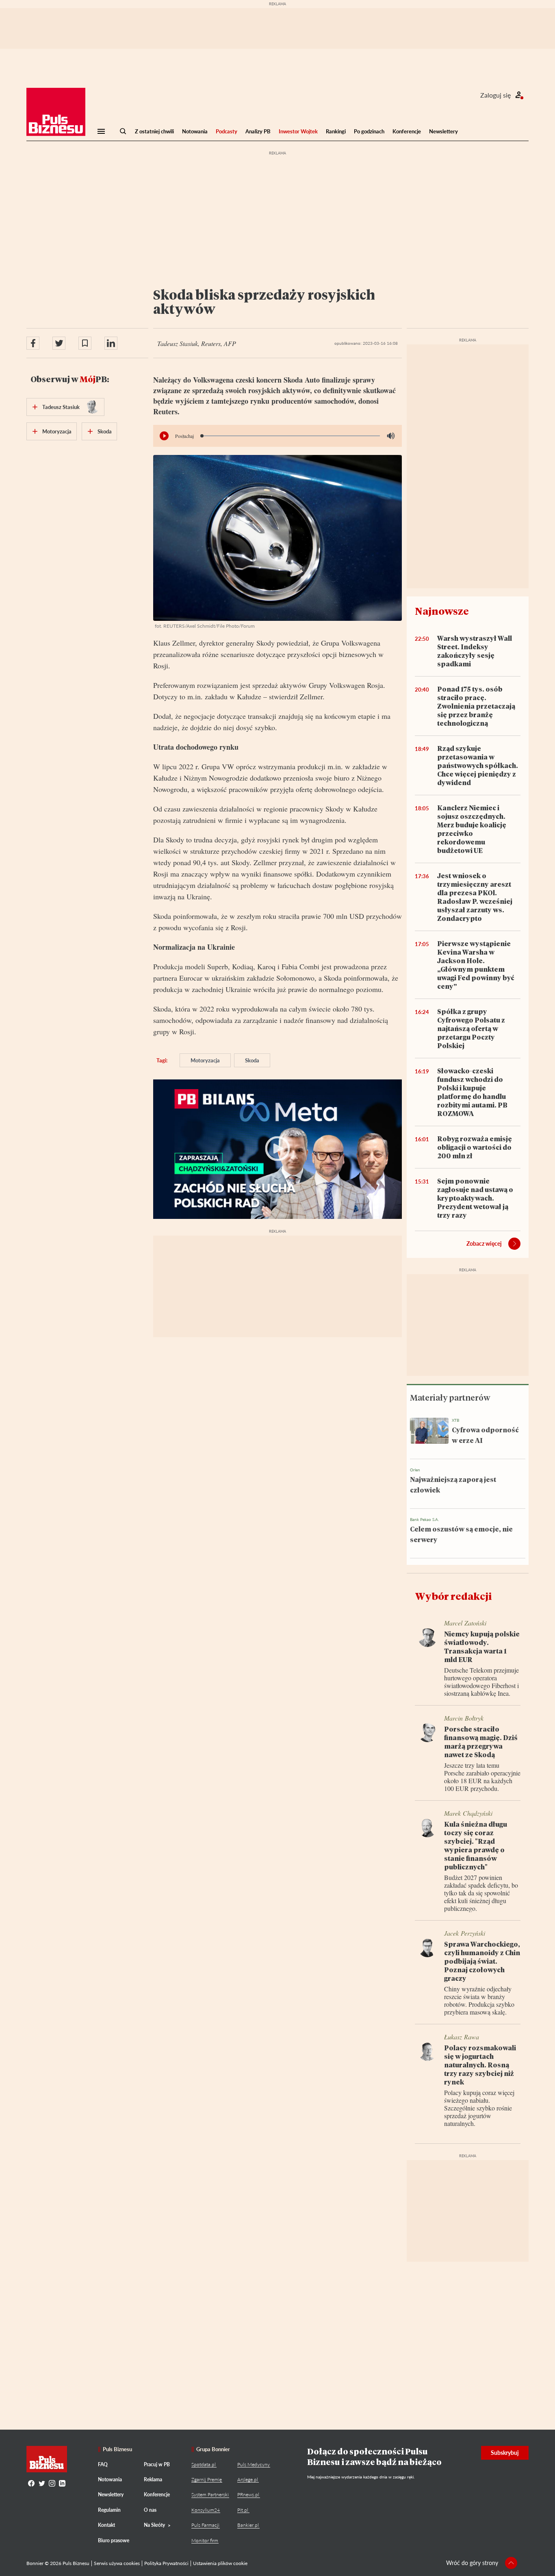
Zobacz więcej (484, 1243)
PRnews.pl (248, 2494)
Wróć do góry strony (472, 2563)
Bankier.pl (248, 2525)
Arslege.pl (248, 2479)
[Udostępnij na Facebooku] (33, 343)
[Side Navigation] (101, 131)
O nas (150, 2510)
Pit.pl (243, 2510)
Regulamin (109, 2510)
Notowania (195, 131)
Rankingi (336, 131)
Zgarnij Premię (207, 2479)
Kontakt (106, 2525)
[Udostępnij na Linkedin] (111, 343)
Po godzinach (369, 131)
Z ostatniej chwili (154, 131)
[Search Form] (123, 131)
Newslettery (443, 131)
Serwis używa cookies (117, 2563)
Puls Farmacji (205, 2525)
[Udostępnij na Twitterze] (59, 343)
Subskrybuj (505, 2453)
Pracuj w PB (157, 2464)
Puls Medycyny (254, 2464)
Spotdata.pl (204, 2464)
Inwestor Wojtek (298, 131)
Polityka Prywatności (166, 2563)
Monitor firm (205, 2540)
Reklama (153, 2479)
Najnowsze (442, 611)
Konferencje (407, 131)
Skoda (252, 1060)
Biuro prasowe (114, 2540)
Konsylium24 (206, 2510)
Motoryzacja (205, 1060)
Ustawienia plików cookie (220, 2563)
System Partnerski (210, 2494)
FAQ (103, 2464)
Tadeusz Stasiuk (61, 407)
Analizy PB (258, 131)
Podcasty (227, 131)
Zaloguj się (495, 95)
